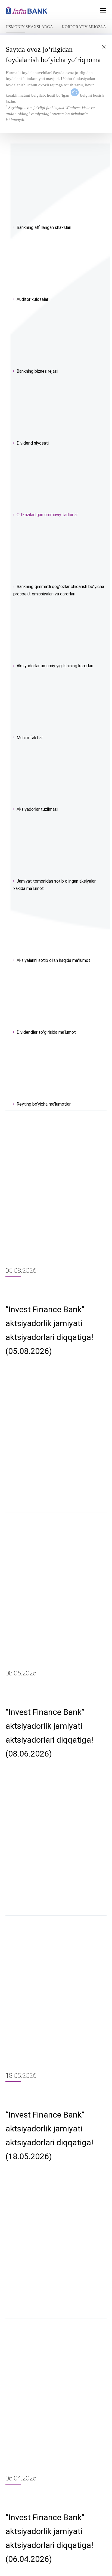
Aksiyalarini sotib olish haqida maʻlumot (53, 960)
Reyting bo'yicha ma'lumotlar (44, 1104)
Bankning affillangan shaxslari (44, 227)
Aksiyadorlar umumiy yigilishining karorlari (55, 666)
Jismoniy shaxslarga (29, 27)
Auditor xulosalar (32, 299)
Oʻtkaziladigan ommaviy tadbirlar (47, 515)
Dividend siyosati (33, 443)
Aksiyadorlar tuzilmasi (37, 809)
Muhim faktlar (30, 738)
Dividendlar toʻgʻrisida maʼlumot (46, 1032)
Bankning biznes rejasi (37, 371)
